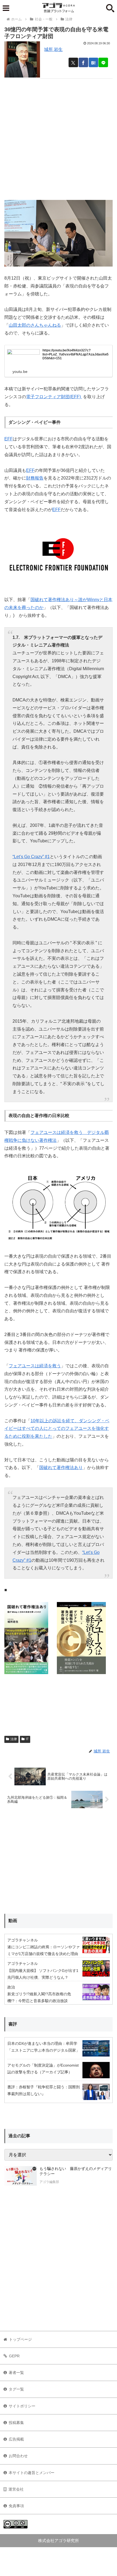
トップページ (20, 2339)
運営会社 (16, 2489)
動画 (13, 1921)
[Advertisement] (59, 137)
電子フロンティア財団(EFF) (54, 397)
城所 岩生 (53, 49)
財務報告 (35, 478)
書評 (13, 2024)
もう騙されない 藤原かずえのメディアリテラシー (76, 2171)
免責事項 (16, 2506)
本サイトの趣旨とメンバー (32, 2473)
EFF (9, 439)
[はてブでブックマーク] (93, 62)
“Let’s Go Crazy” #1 (31, 857)
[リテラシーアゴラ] (21, 2176)
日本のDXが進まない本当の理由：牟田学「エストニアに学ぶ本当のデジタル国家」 (44, 2047)
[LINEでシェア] (103, 62)
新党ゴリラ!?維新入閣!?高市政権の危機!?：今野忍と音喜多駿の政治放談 (39, 1997)
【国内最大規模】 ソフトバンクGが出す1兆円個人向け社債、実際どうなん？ (43, 1974)
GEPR (14, 2356)
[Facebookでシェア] (83, 62)
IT (27, 1739)
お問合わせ (18, 2456)
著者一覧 (16, 2373)
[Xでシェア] (73, 62)
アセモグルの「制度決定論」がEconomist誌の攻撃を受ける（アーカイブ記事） (43, 2069)
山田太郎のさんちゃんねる (35, 325)
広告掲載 (16, 2439)
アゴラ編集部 (49, 2182)
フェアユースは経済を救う (35, 1366)
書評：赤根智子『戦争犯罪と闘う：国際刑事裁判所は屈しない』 (44, 2090)
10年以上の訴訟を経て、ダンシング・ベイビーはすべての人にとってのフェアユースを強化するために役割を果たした (57, 1429)
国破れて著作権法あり (61, 1468)
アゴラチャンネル (23, 1940)
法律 (14, 1739)
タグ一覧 (16, 2389)
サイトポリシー (22, 2406)
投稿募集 (16, 2423)
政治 (11, 1987)
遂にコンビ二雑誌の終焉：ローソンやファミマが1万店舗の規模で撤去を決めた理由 (44, 1950)
